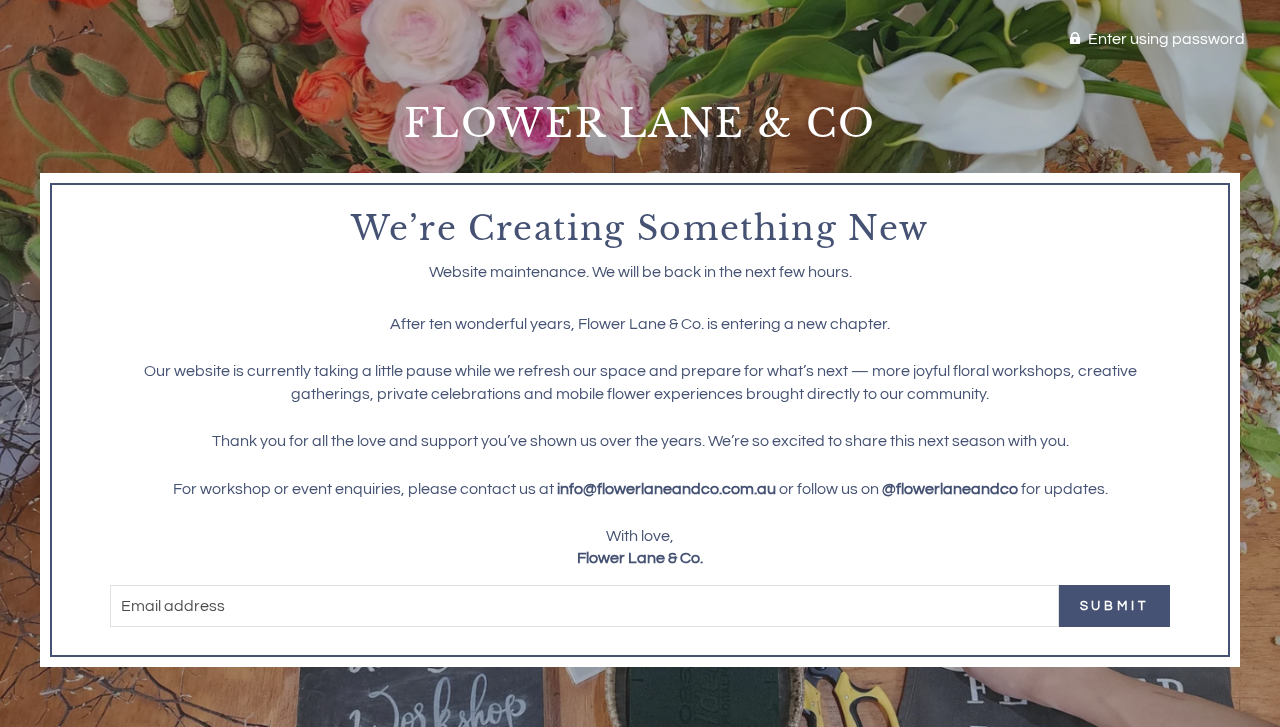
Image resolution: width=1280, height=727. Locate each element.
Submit (1114, 606)
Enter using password (1166, 39)
